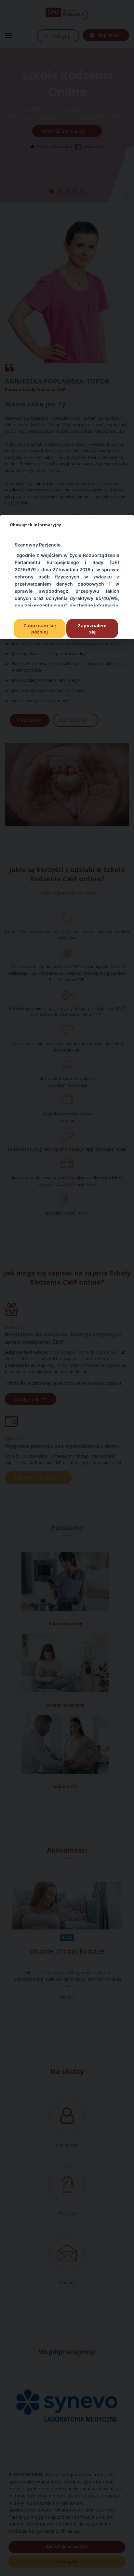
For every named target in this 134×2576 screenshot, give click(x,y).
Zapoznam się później (40, 629)
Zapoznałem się (92, 629)
